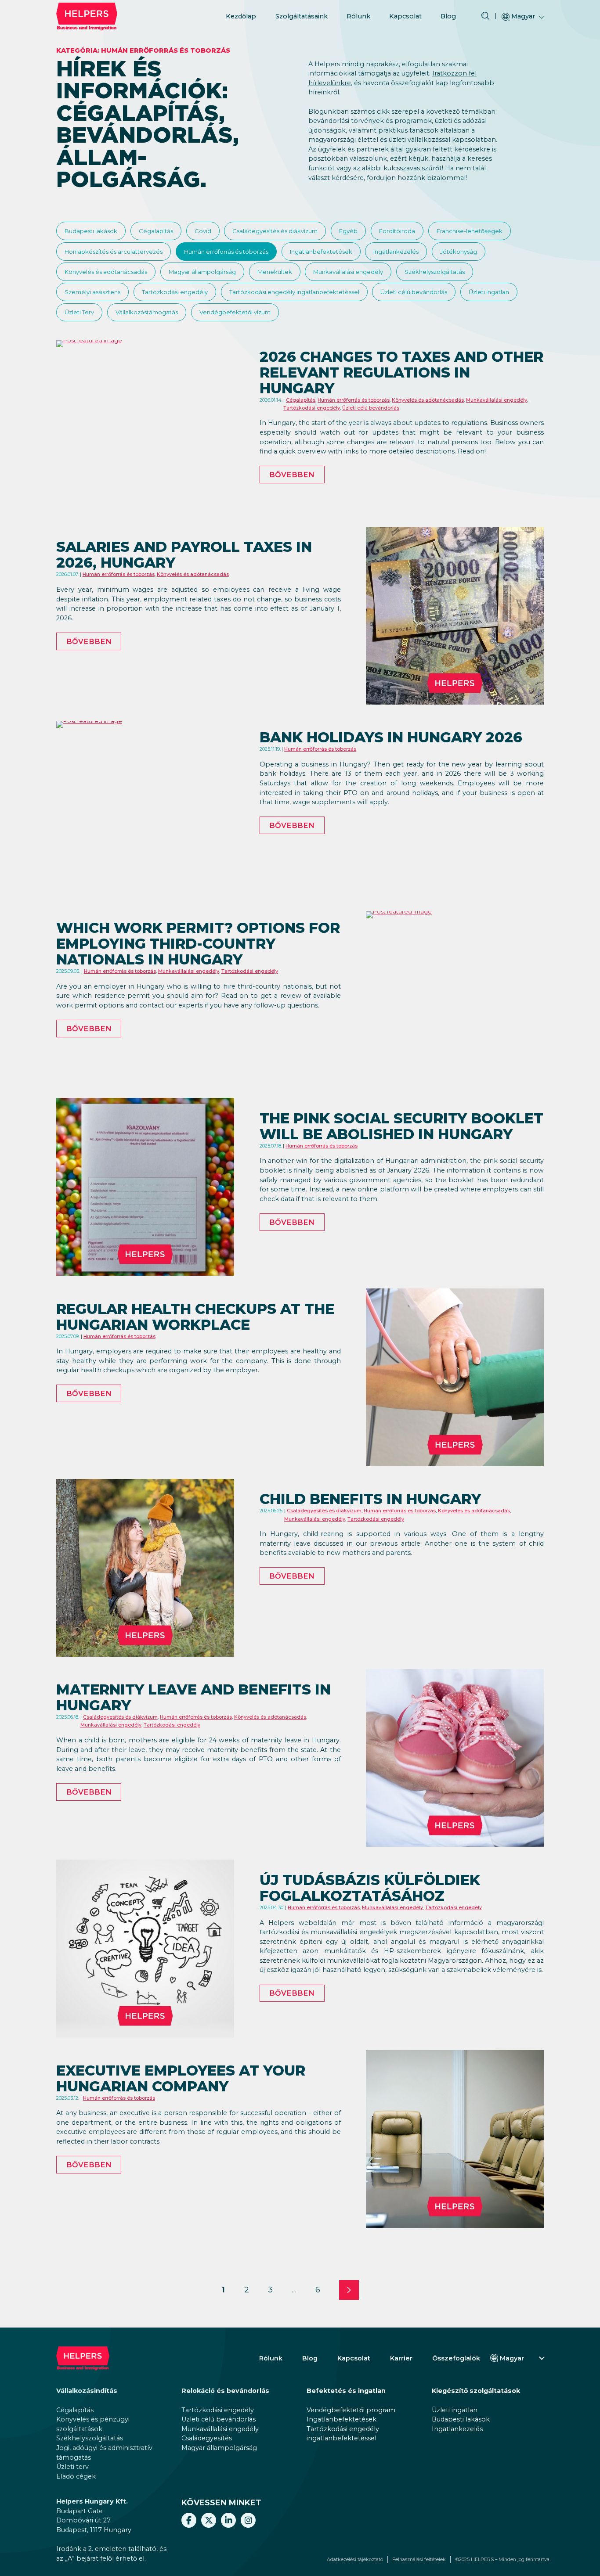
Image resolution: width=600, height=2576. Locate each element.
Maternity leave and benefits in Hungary (193, 1697)
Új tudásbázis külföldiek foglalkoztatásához (370, 1888)
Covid (203, 231)
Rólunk (358, 16)
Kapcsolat (405, 16)
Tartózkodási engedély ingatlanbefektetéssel (294, 292)
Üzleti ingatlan (489, 292)
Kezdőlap (241, 16)
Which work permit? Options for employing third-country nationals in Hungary (198, 944)
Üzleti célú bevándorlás (414, 292)
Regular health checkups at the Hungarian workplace (195, 1317)
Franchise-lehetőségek (470, 231)
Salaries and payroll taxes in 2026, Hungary (184, 555)
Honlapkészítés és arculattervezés (114, 252)
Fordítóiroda (397, 231)
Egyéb (348, 231)
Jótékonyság (459, 252)
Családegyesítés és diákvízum (275, 231)
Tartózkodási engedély (175, 292)
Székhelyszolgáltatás (435, 272)
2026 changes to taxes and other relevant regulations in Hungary (401, 372)
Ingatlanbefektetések (321, 252)
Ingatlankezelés (396, 252)
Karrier (401, 2358)
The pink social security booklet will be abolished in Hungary (401, 1126)
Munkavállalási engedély (348, 272)
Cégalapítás (156, 231)
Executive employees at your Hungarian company (181, 2078)
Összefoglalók (456, 2358)
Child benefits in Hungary (370, 1499)
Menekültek (275, 272)
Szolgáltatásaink (302, 16)
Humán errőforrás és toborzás (226, 252)
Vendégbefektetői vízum (235, 312)
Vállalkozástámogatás (147, 312)
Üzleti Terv (79, 312)
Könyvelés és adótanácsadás (106, 272)
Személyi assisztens (92, 292)
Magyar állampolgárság (202, 272)
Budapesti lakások (91, 231)
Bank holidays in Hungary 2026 (391, 737)
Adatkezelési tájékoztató (355, 2560)
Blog (448, 16)
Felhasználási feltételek (419, 2560)
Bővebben (292, 475)
